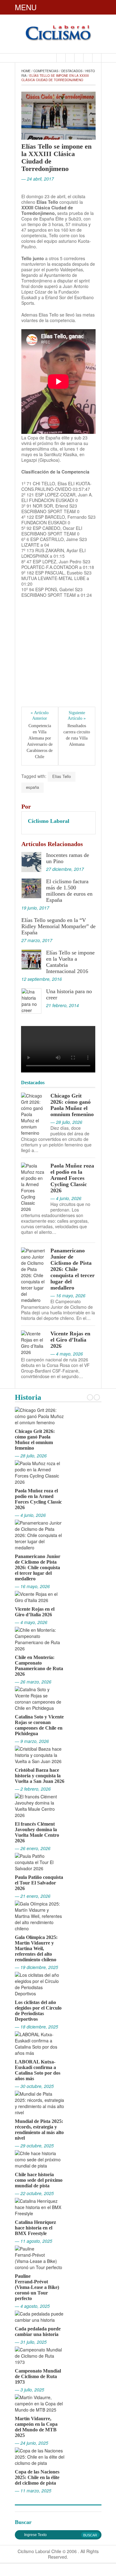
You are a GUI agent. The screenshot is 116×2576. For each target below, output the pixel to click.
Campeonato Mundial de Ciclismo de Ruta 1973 (38, 2376)
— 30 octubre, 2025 (34, 2086)
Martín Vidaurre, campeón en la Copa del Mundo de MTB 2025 (36, 2427)
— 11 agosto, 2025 (34, 2241)
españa (32, 787)
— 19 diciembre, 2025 (37, 1967)
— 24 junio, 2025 (32, 2443)
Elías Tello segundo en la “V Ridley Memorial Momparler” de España (58, 926)
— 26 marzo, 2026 (33, 1682)
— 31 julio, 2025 (31, 2342)
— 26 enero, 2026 (33, 1848)
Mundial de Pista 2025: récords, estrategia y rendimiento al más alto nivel (39, 2130)
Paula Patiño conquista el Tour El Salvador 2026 (39, 1883)
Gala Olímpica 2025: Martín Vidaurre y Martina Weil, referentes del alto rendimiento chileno (36, 1948)
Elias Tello (62, 776)
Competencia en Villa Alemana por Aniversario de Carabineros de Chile (40, 741)
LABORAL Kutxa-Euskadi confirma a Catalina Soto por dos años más (38, 2070)
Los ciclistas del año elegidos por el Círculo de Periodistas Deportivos (38, 2011)
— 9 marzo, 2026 (32, 1741)
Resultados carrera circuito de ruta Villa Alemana (77, 735)
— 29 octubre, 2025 (34, 2146)
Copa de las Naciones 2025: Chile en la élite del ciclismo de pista (37, 2477)
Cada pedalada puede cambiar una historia (38, 2331)
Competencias (46, 71)
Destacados (72, 71)
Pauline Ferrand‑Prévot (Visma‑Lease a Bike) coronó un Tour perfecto (37, 2287)
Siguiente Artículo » (77, 716)
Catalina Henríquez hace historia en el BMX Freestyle (35, 2228)
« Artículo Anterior (40, 716)
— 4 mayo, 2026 (31, 1622)
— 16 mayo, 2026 (32, 1586)
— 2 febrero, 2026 (33, 1789)
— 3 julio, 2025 (30, 2390)
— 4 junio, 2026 (30, 1515)
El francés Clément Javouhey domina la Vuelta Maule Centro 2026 (37, 1832)
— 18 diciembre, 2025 (37, 2027)
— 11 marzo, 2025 (33, 2491)
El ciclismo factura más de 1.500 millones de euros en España (69, 891)
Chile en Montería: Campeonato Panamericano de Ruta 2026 (39, 1666)
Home (26, 71)
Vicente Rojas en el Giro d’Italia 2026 (70, 1340)
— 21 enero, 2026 (33, 1896)
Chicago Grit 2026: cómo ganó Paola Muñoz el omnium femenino (72, 1105)
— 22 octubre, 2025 (34, 2193)
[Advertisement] (58, 658)
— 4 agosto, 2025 (32, 2306)
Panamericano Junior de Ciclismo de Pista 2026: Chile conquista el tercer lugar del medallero (73, 1269)
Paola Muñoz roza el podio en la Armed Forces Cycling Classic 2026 (72, 1178)
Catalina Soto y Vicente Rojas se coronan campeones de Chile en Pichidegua (39, 1725)
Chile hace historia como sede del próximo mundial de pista (39, 2180)
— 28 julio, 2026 (31, 1456)
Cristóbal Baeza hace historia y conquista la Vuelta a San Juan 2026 (40, 1776)
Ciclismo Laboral (49, 821)
